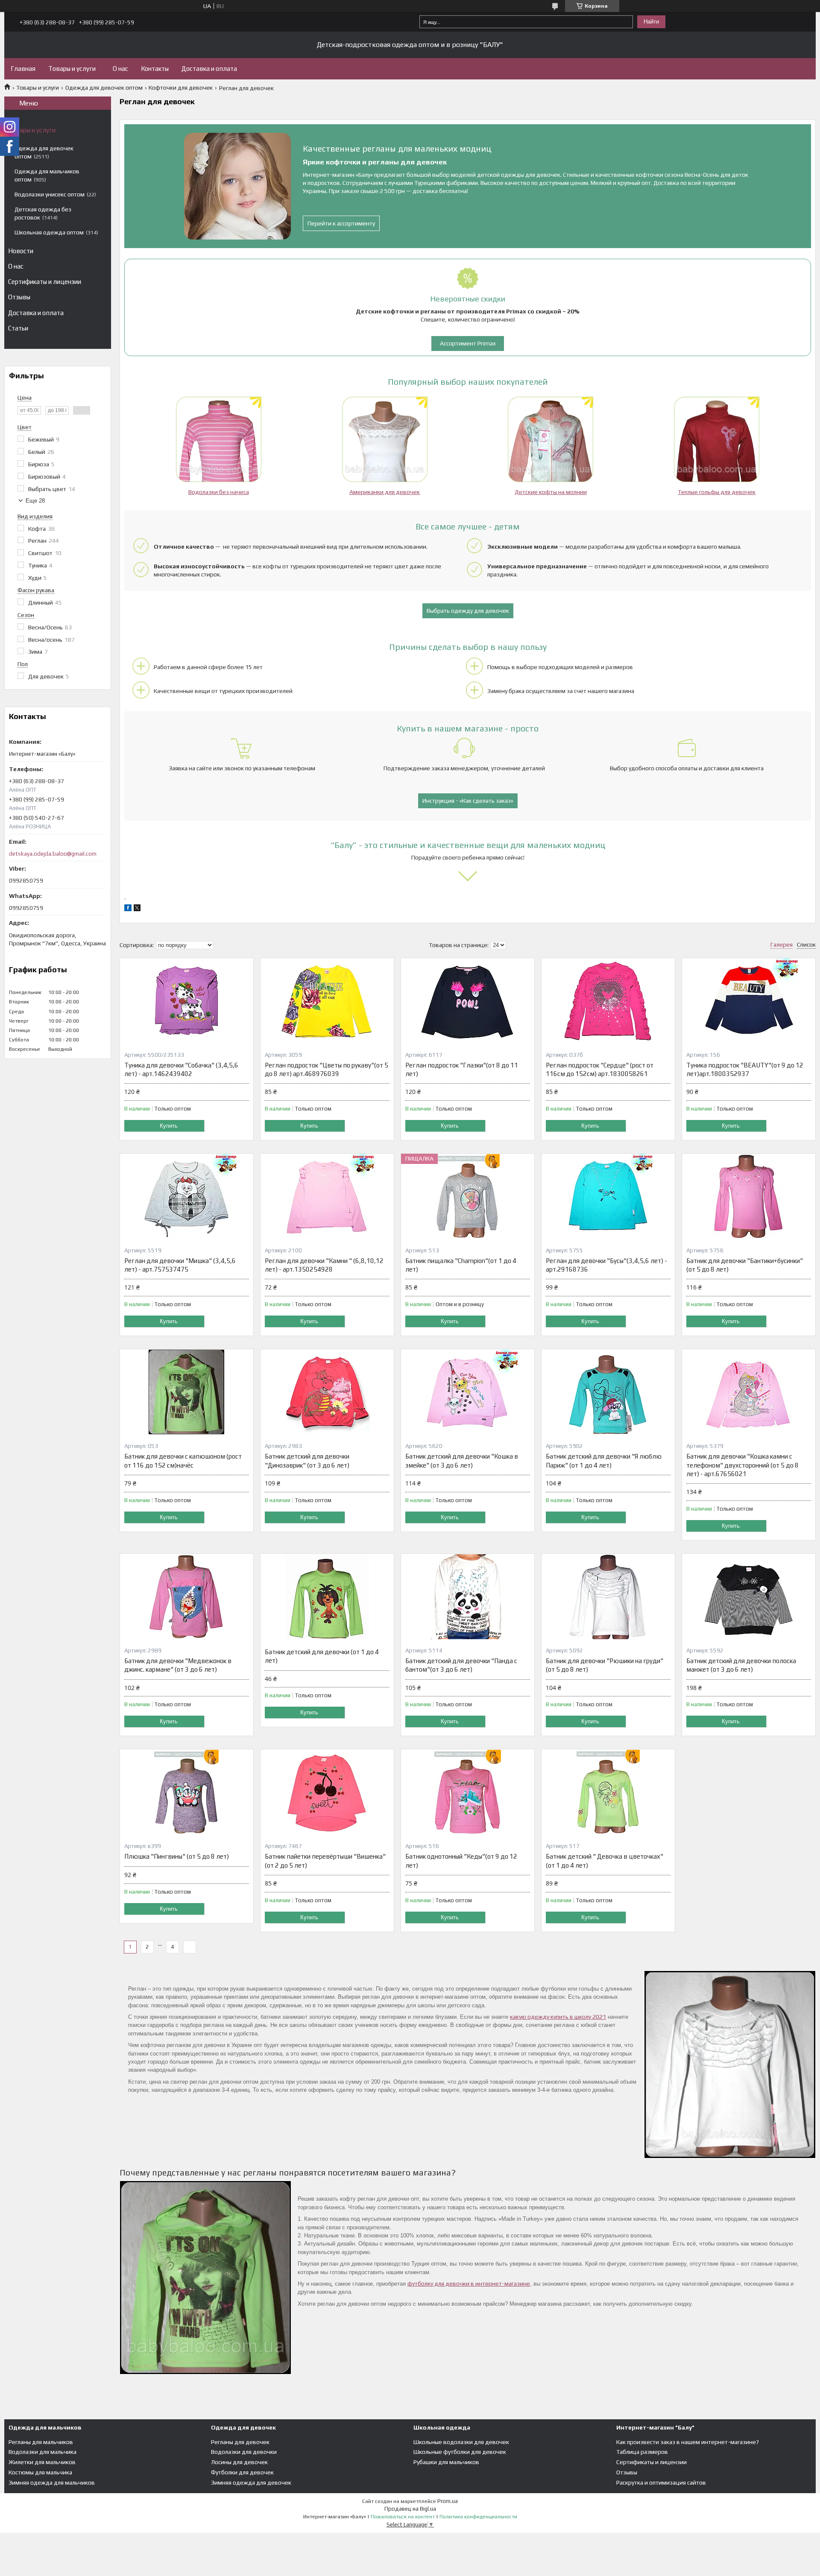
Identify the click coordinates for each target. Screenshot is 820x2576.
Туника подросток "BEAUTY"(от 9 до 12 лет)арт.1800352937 (745, 1069)
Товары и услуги (72, 69)
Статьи (18, 328)
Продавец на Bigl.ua (410, 2509)
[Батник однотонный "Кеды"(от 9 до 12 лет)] (468, 1792)
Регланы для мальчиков (41, 2442)
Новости (21, 251)
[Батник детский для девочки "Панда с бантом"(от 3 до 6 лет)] (468, 1596)
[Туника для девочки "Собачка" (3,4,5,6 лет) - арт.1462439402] (187, 1001)
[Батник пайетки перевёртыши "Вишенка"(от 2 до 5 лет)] (327, 1792)
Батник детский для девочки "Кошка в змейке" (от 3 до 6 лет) (462, 1461)
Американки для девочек (385, 492)
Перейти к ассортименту (341, 223)
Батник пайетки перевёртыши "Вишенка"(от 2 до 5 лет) (325, 1861)
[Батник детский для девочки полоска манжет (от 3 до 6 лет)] (749, 1596)
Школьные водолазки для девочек (461, 2442)
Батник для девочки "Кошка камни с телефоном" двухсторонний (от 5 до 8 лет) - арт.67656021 (742, 1465)
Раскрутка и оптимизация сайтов (661, 2482)
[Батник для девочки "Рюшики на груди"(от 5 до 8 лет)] (608, 1596)
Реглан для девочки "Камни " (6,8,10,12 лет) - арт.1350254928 (324, 1265)
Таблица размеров (642, 2452)
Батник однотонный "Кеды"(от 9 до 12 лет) (461, 1861)
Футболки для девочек (242, 2472)
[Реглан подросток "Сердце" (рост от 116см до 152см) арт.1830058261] (608, 1001)
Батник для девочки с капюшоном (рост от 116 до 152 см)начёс (183, 1461)
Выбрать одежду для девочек (468, 611)
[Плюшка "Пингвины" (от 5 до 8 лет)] (187, 1792)
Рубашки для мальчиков (446, 2462)
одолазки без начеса (220, 492)
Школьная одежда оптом (49, 232)
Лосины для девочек (239, 2462)
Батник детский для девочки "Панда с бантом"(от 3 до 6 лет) (461, 1665)
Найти (651, 22)
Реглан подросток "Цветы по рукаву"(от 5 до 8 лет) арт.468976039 (327, 1069)
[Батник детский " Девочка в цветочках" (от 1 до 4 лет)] (608, 1792)
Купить (169, 1126)
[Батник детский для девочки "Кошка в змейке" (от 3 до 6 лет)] (468, 1392)
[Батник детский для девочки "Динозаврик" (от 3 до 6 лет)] (327, 1392)
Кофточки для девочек (181, 88)
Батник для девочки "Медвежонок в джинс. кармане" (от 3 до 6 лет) (178, 1665)
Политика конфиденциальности (478, 2517)
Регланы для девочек (240, 2442)
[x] (137, 909)
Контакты (155, 69)
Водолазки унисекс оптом (50, 194)
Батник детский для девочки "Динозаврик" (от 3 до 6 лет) (307, 1461)
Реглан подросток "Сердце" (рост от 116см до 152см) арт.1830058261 (600, 1069)
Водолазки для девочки (244, 2452)
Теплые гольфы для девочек (717, 492)
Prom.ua (448, 2501)
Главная (23, 69)
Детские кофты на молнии (551, 492)
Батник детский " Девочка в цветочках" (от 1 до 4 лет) (605, 1861)
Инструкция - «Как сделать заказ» (468, 801)
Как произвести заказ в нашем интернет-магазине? (688, 2442)
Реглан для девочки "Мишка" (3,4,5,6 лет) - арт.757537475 (180, 1265)
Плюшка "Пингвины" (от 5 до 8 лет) (177, 1856)
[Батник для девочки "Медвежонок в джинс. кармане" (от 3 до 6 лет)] (187, 1596)
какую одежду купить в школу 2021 (558, 2017)
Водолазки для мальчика (42, 2452)
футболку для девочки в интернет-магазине (469, 2284)
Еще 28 (35, 501)
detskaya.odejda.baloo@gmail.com (53, 854)
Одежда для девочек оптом (104, 88)
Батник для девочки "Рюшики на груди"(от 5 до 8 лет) (605, 1665)
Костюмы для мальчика (40, 2472)
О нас (120, 69)
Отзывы (19, 297)
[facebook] (128, 909)
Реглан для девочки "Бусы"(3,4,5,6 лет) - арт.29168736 (606, 1265)
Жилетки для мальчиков (42, 2462)
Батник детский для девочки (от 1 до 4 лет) (322, 1656)
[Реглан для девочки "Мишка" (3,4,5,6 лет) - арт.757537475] (187, 1196)
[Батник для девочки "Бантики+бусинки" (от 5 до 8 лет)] (749, 1196)
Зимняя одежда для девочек (251, 2482)
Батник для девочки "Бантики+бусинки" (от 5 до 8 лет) (745, 1265)
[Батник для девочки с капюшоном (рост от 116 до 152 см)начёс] (187, 1392)
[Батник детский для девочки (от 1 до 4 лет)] (327, 1596)
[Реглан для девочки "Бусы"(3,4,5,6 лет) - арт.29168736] (608, 1196)
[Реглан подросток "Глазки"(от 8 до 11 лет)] (468, 1001)
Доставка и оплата (209, 69)
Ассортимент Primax (468, 343)
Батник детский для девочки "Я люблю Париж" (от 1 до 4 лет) (604, 1461)
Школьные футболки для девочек (460, 2452)
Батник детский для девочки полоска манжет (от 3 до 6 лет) (741, 1665)
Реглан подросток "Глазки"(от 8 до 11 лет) (462, 1069)
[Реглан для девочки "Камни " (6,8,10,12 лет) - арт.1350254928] (327, 1196)
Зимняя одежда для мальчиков (52, 2482)
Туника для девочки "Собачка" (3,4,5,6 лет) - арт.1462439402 (181, 1069)
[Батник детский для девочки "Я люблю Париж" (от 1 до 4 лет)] (608, 1392)
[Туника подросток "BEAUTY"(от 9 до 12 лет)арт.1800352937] (749, 1001)
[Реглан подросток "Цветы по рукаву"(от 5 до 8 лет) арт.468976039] (327, 1001)
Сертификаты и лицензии (45, 282)
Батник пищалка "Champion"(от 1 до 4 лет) (461, 1265)
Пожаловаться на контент (403, 2517)
